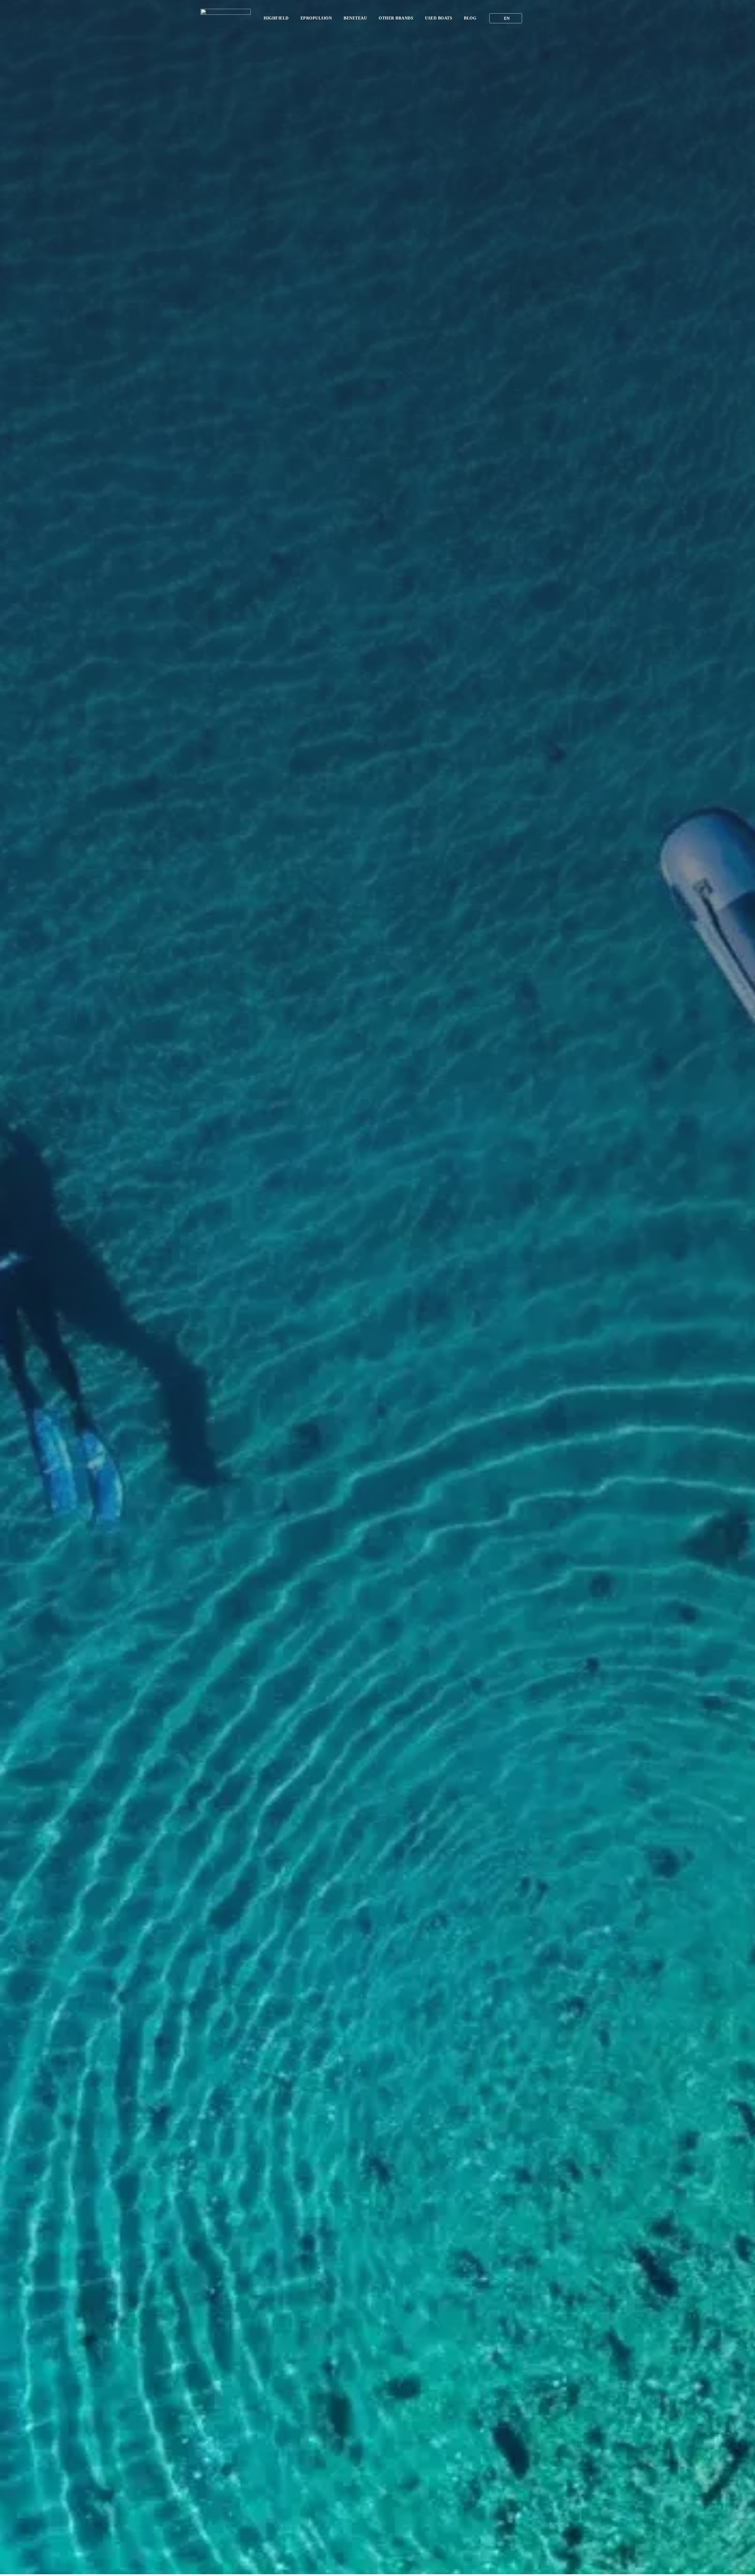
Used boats (439, 18)
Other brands (396, 18)
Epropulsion (316, 18)
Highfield (276, 18)
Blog (470, 18)
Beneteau (355, 18)
